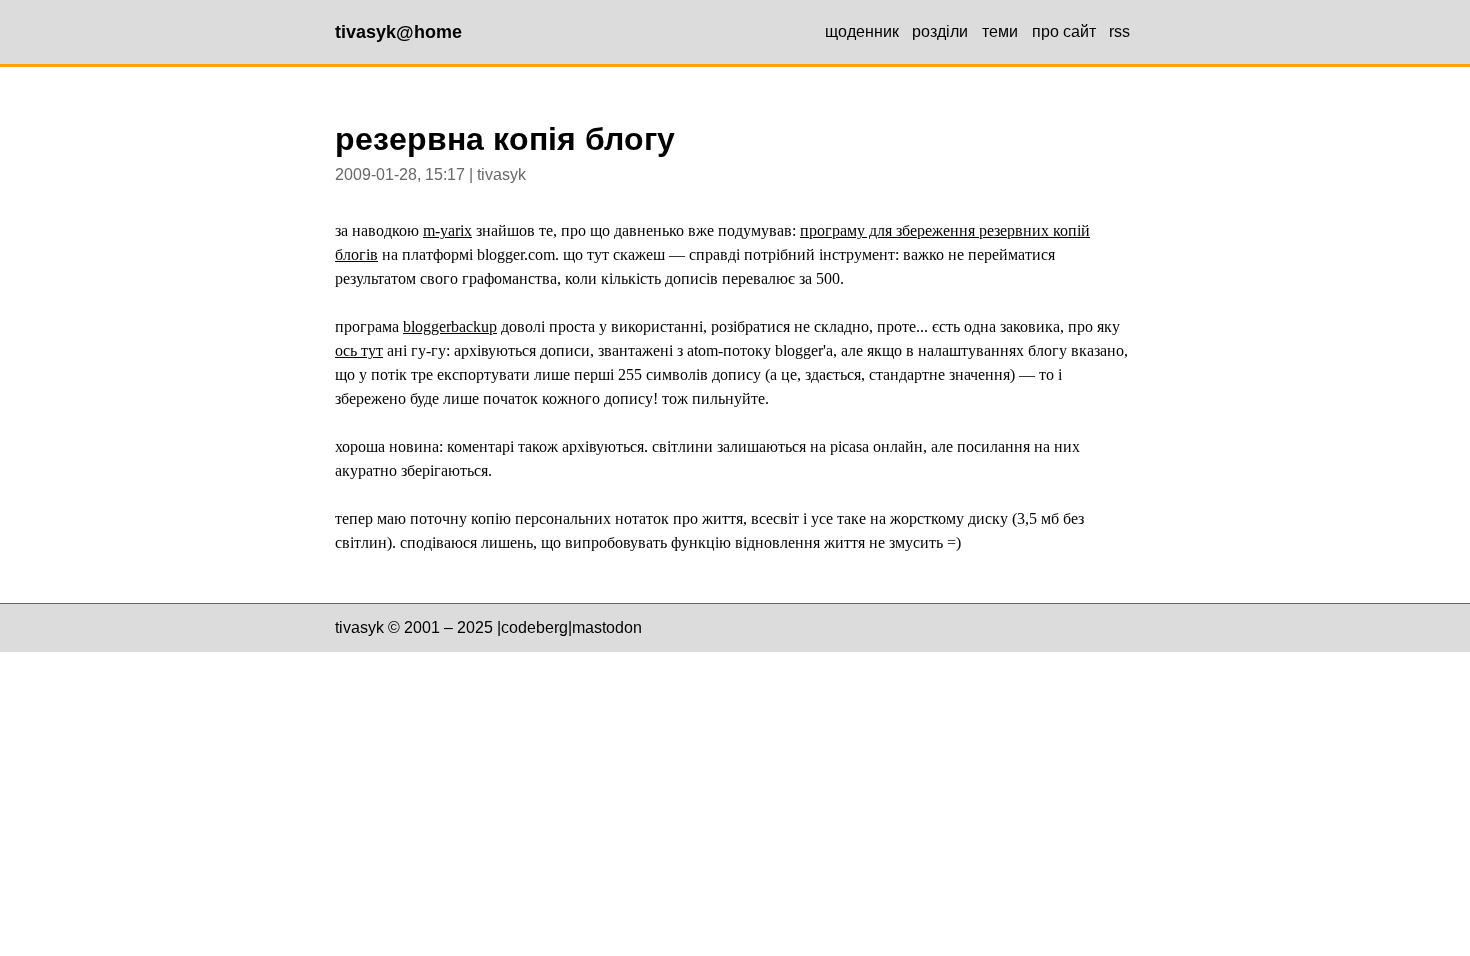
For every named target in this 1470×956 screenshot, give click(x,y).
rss (1119, 31)
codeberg (534, 627)
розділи (940, 31)
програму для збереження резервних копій (945, 230)
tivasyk (359, 627)
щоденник (862, 31)
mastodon (607, 627)
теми (1000, 31)
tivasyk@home (398, 32)
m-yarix (447, 230)
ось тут (359, 350)
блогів (356, 254)
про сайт (1064, 31)
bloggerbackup (450, 326)
